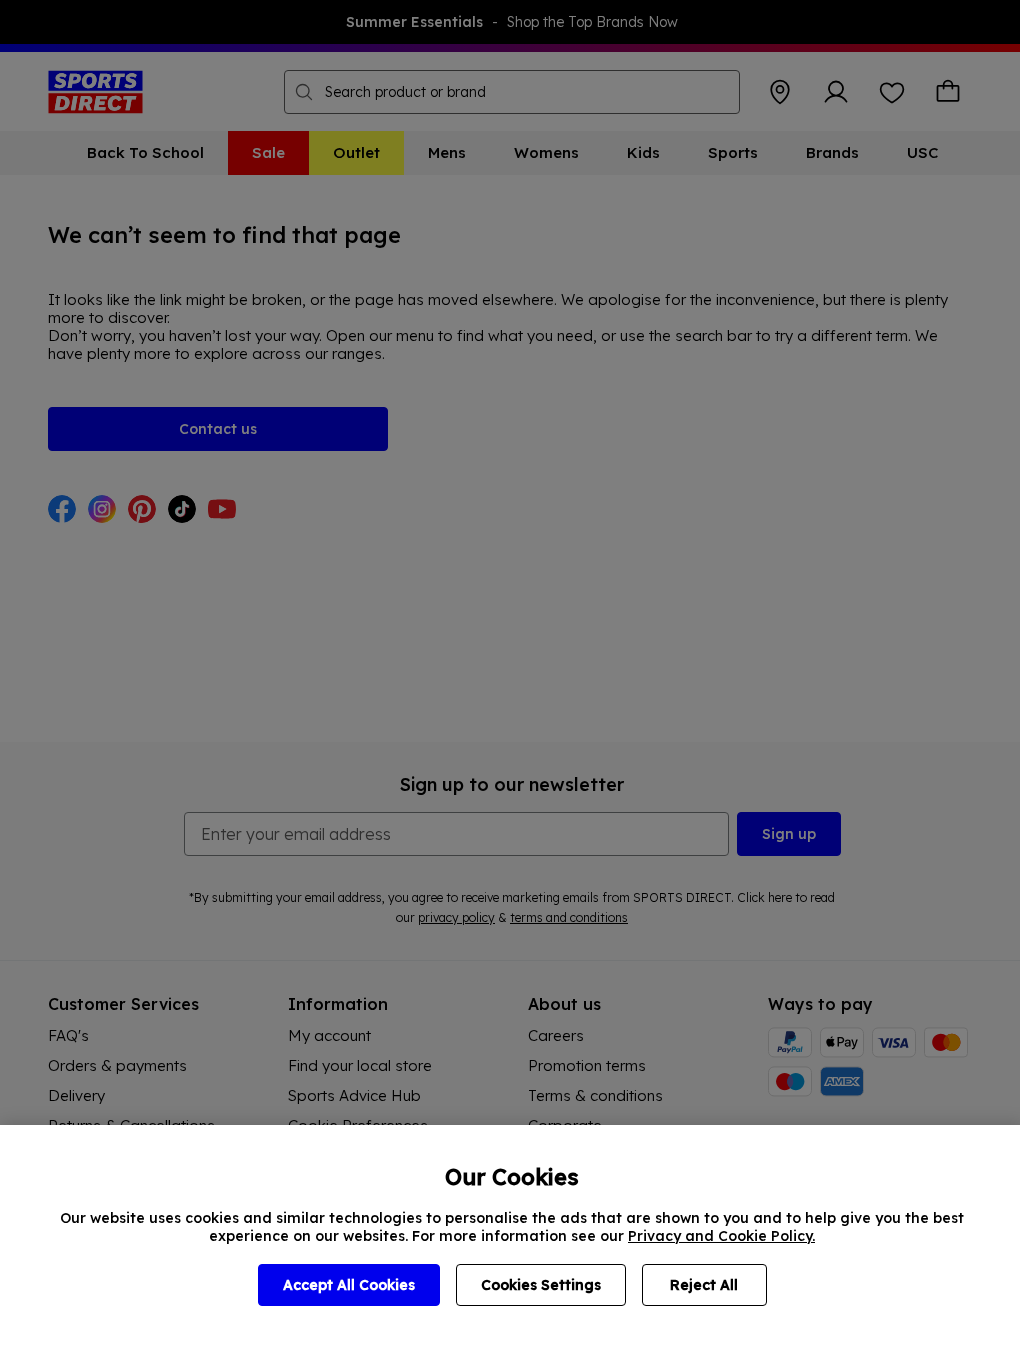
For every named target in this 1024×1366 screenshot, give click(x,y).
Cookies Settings (541, 1285)
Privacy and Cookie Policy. (721, 1236)
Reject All (704, 1285)
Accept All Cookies (349, 1285)
